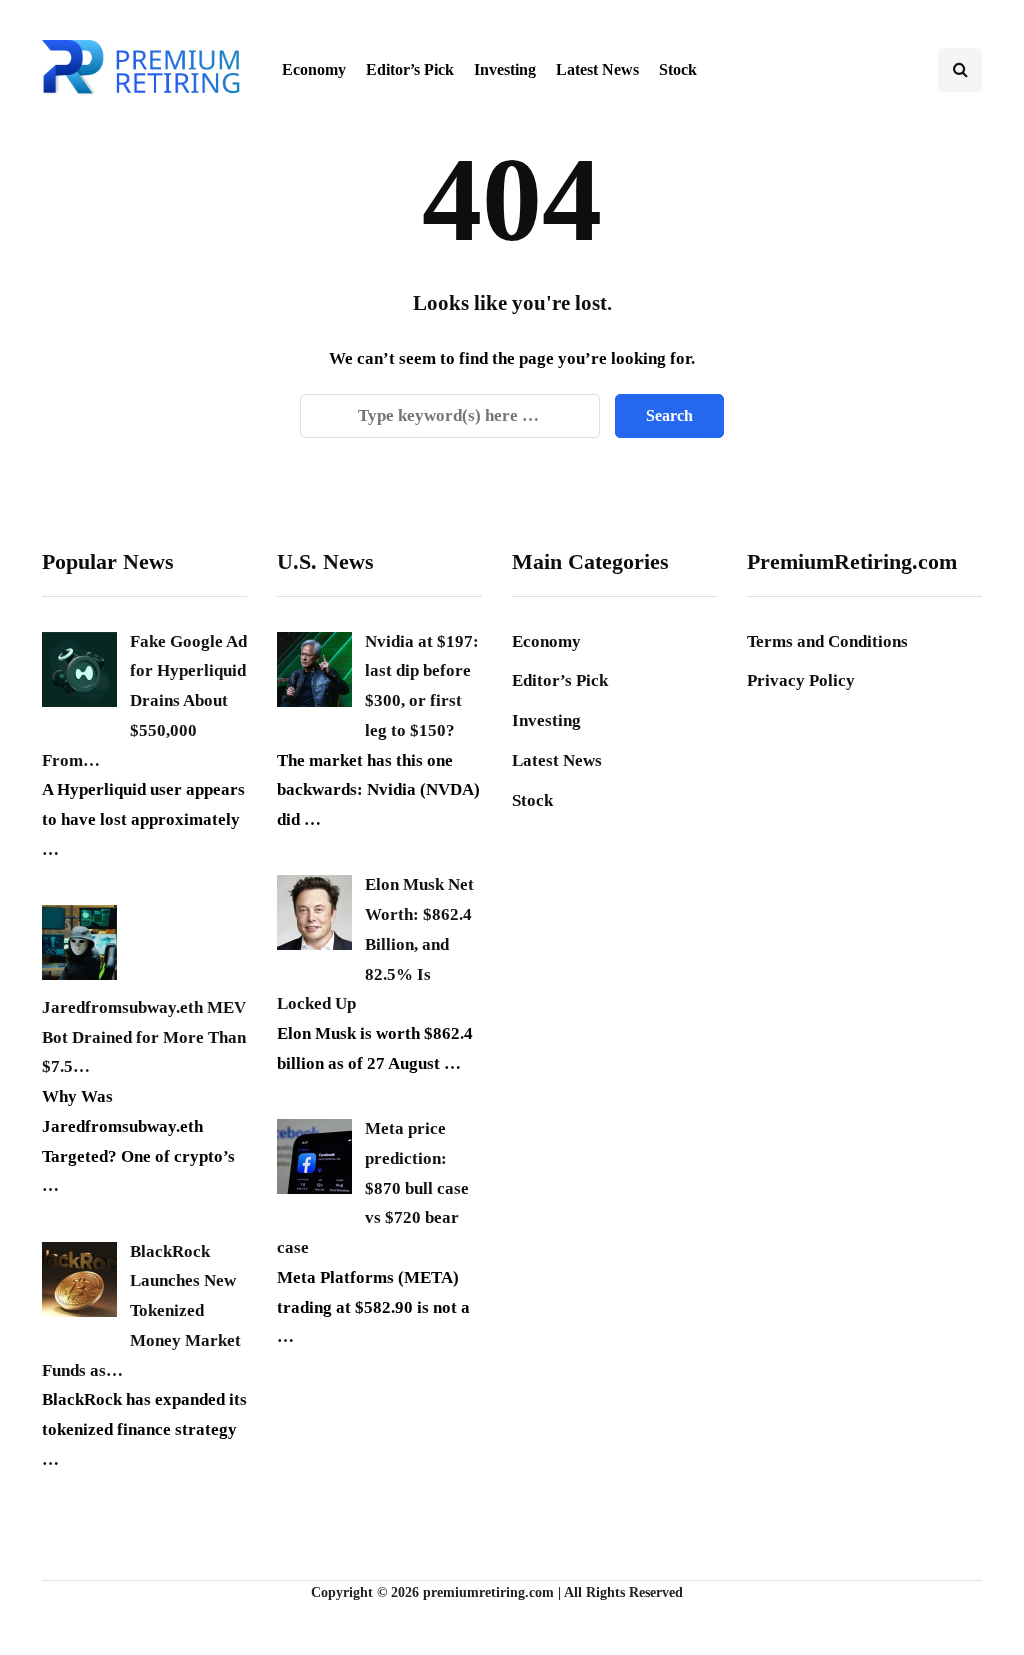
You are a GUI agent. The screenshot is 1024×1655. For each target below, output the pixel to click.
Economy (314, 69)
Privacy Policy (801, 680)
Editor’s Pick (410, 69)
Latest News (597, 69)
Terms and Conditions (827, 641)
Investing (505, 69)
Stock (678, 69)
